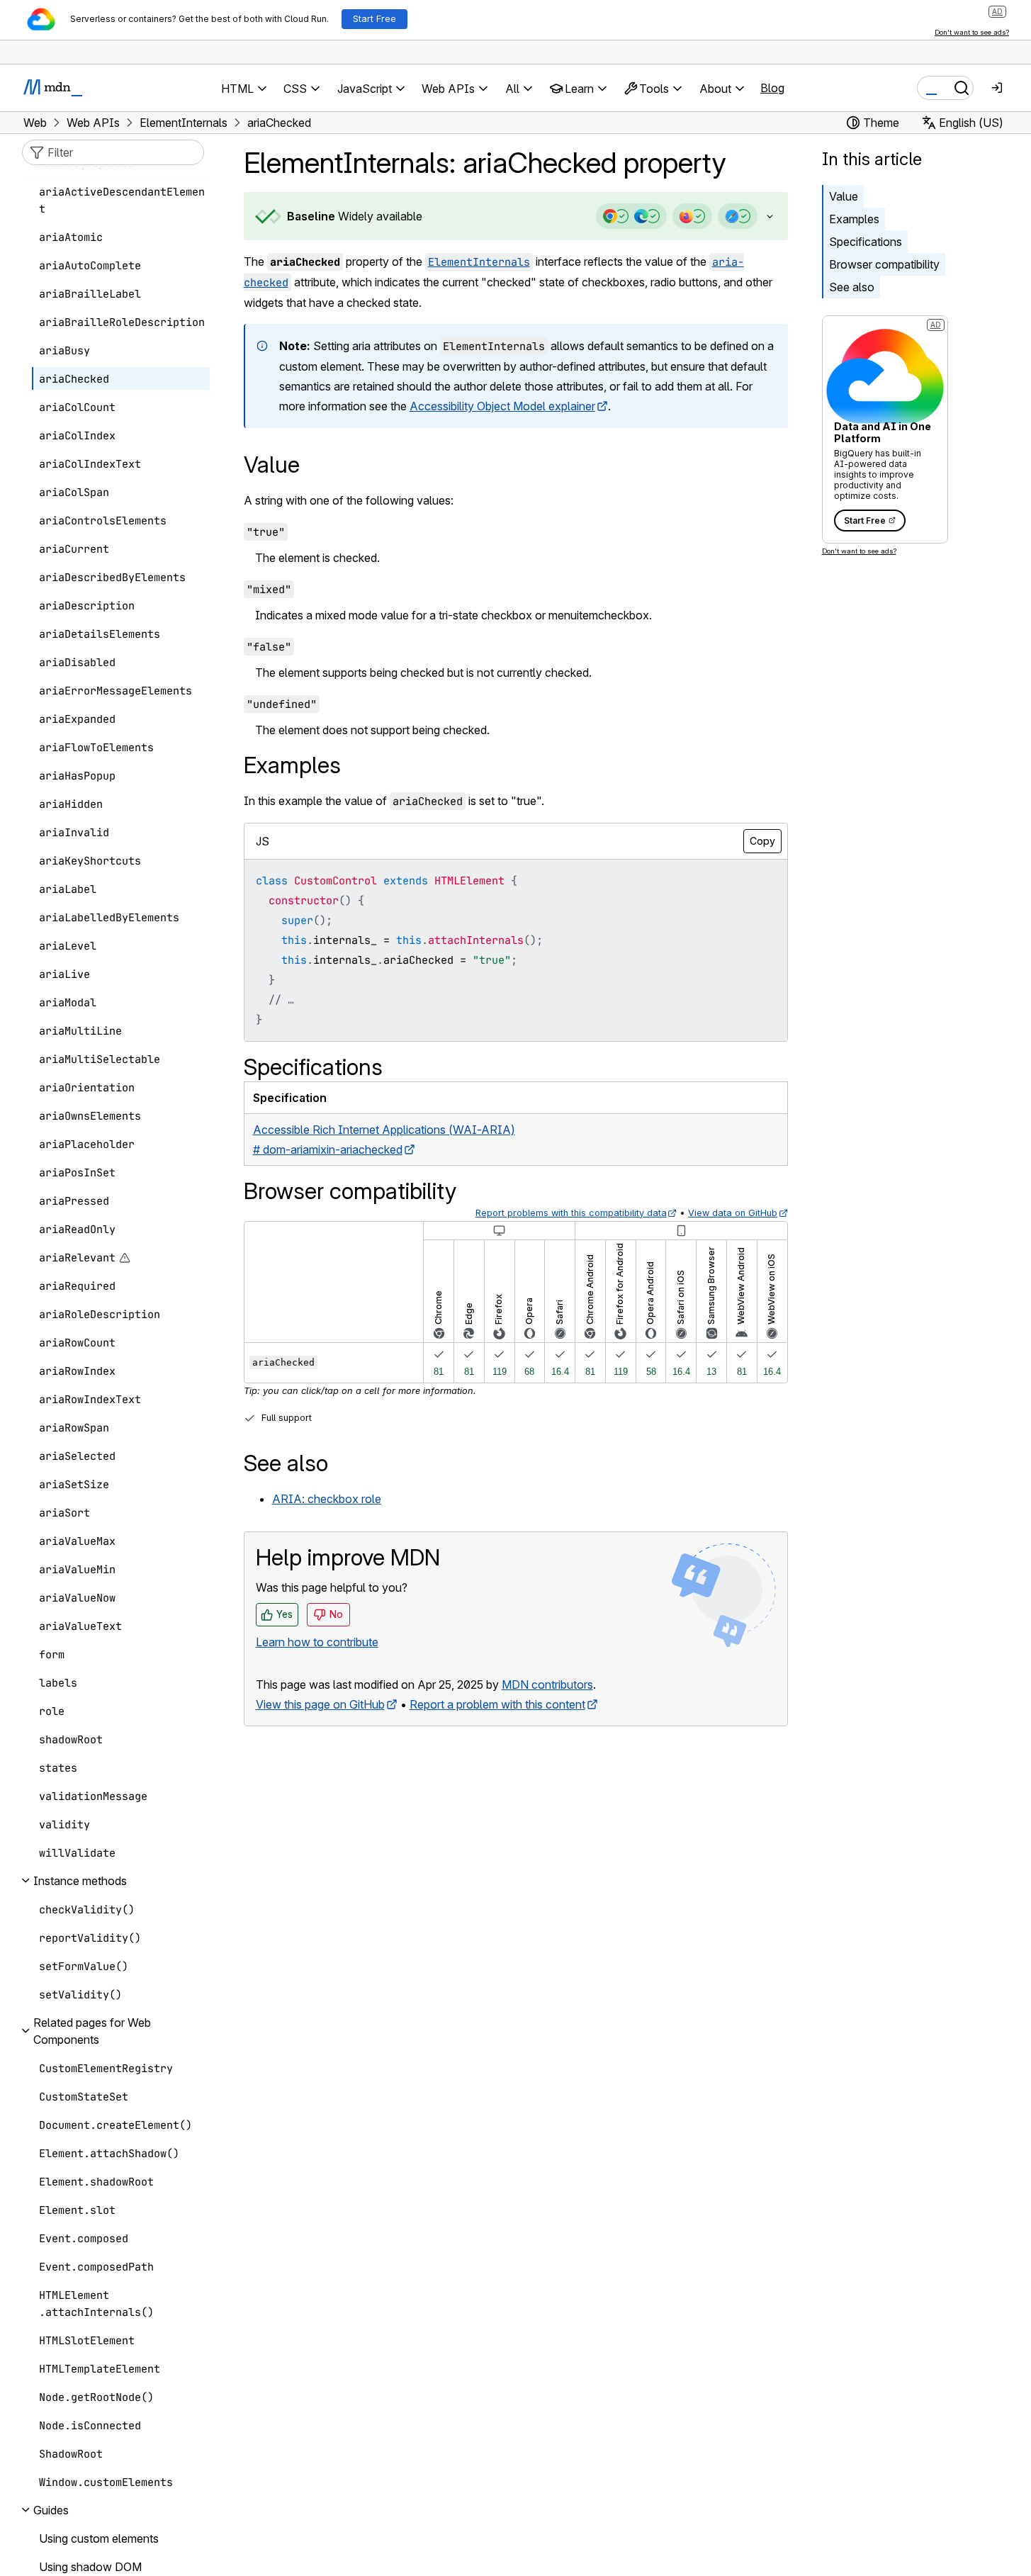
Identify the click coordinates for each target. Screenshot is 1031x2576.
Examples (854, 219)
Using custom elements (99, 2538)
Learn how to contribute (317, 1642)
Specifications (866, 242)
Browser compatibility (884, 264)
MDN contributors (547, 1684)
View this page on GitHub (320, 1704)
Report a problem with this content (497, 1704)
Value (844, 196)
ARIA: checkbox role (327, 1499)
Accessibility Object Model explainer (502, 406)
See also (852, 287)
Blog (772, 88)
